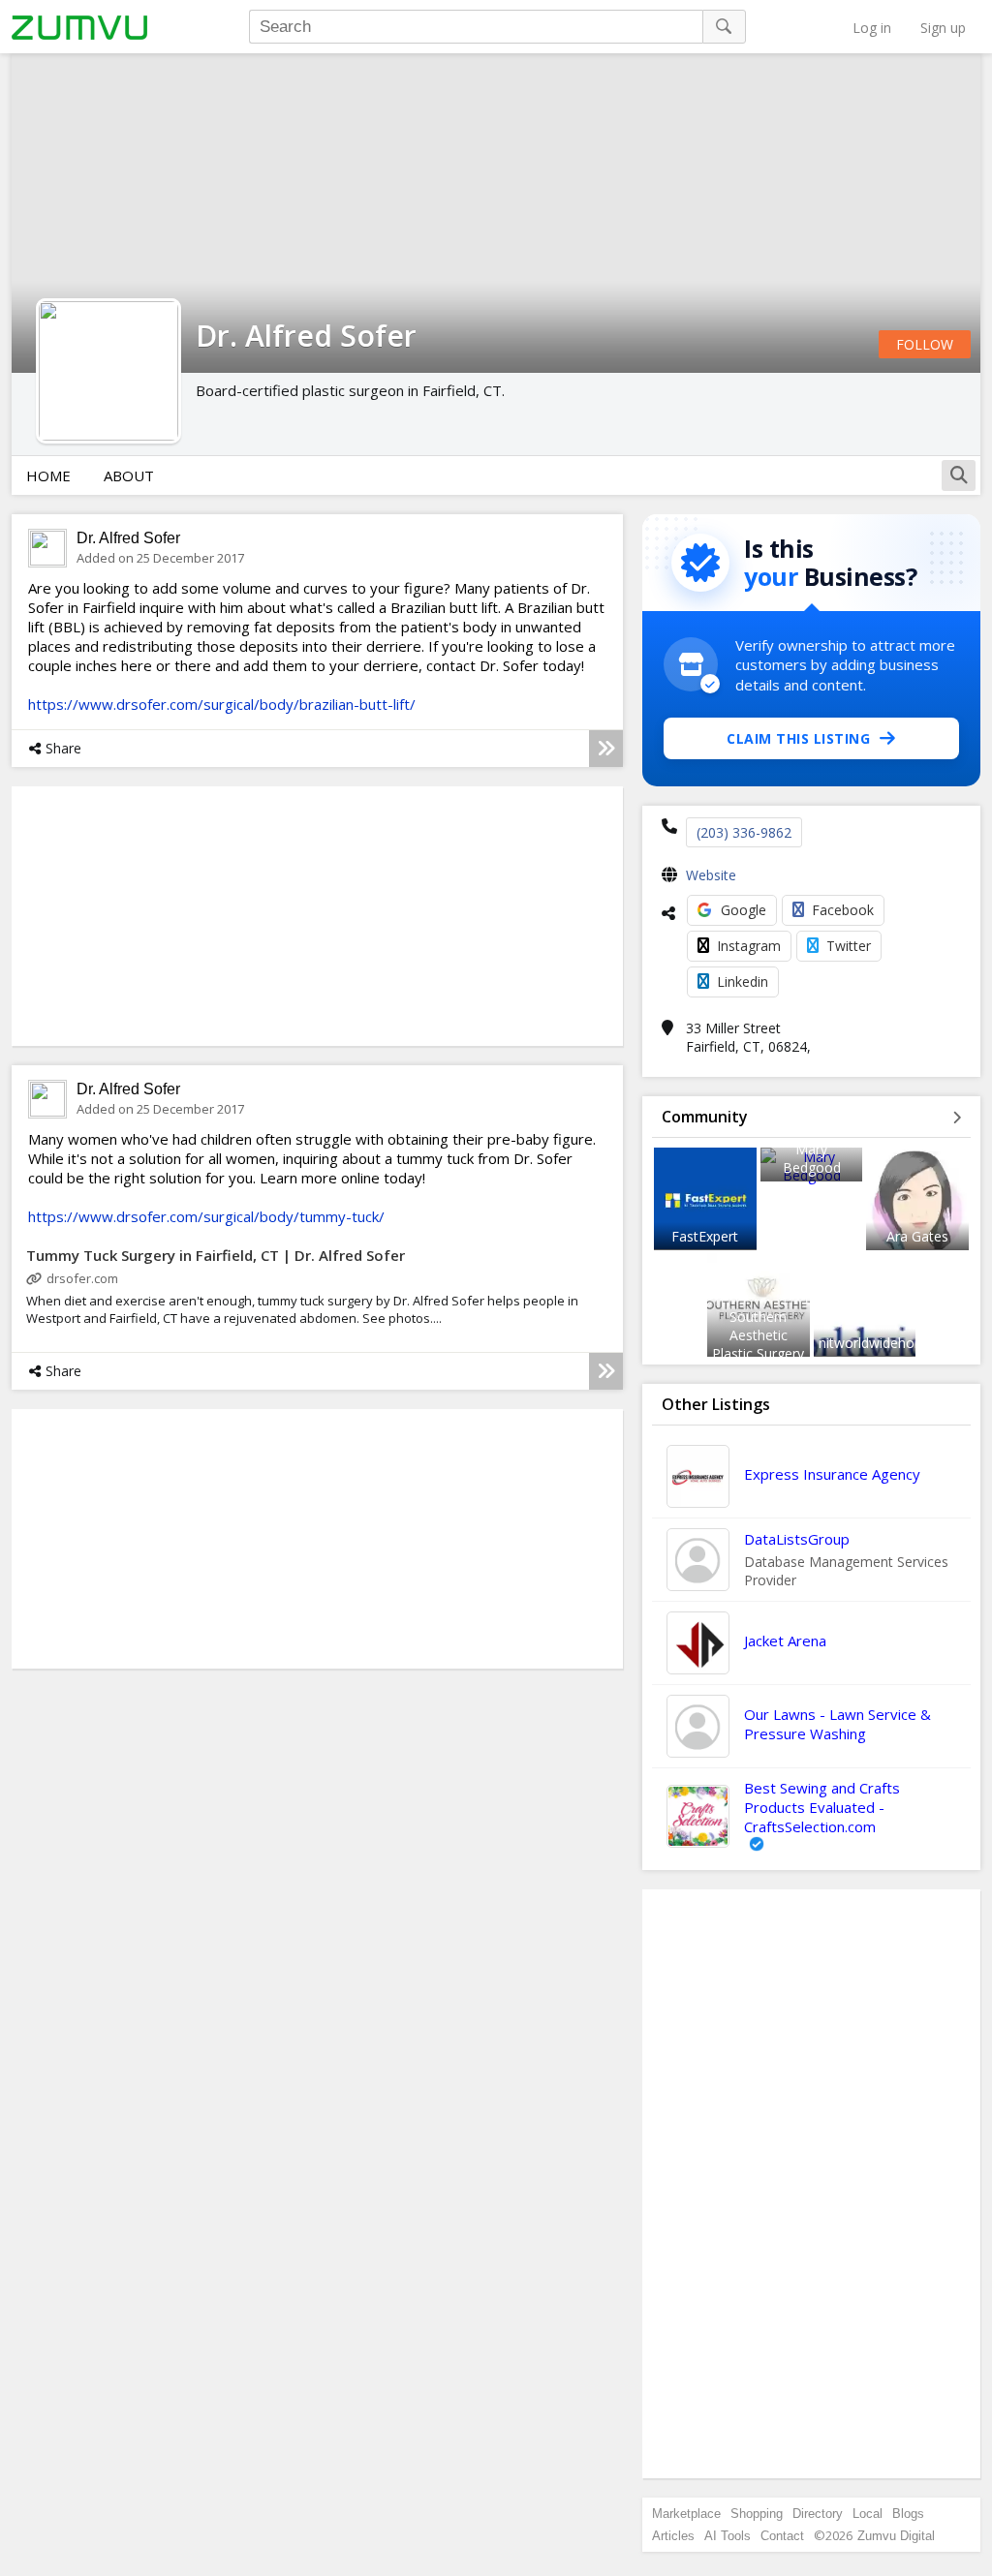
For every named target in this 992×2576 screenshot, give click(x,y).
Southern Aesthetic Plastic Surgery (758, 1335)
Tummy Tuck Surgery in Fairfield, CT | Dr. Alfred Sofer (216, 1255)
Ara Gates (917, 1236)
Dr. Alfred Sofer (128, 538)
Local (868, 2514)
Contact (782, 2536)
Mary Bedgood (812, 1158)
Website (711, 875)
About (129, 475)
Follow (925, 344)
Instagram (749, 946)
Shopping (757, 2514)
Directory (818, 2514)
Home (48, 475)
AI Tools (728, 2536)
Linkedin (743, 981)
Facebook (843, 910)
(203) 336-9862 (744, 832)
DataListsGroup (797, 1539)
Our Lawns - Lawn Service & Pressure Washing (837, 1724)
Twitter (849, 946)
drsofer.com (82, 1278)
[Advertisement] (812, 2184)
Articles (673, 2536)
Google (744, 910)
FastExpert (705, 1236)
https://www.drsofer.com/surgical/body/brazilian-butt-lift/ (222, 704)
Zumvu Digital (896, 2536)
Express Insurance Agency (832, 1474)
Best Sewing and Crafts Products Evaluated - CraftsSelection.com (822, 1807)
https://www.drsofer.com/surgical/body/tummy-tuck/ (206, 1216)
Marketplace (686, 2514)
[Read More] (606, 749)
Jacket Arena (785, 1641)
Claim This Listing (798, 738)
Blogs (908, 2514)
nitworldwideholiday (881, 1343)
